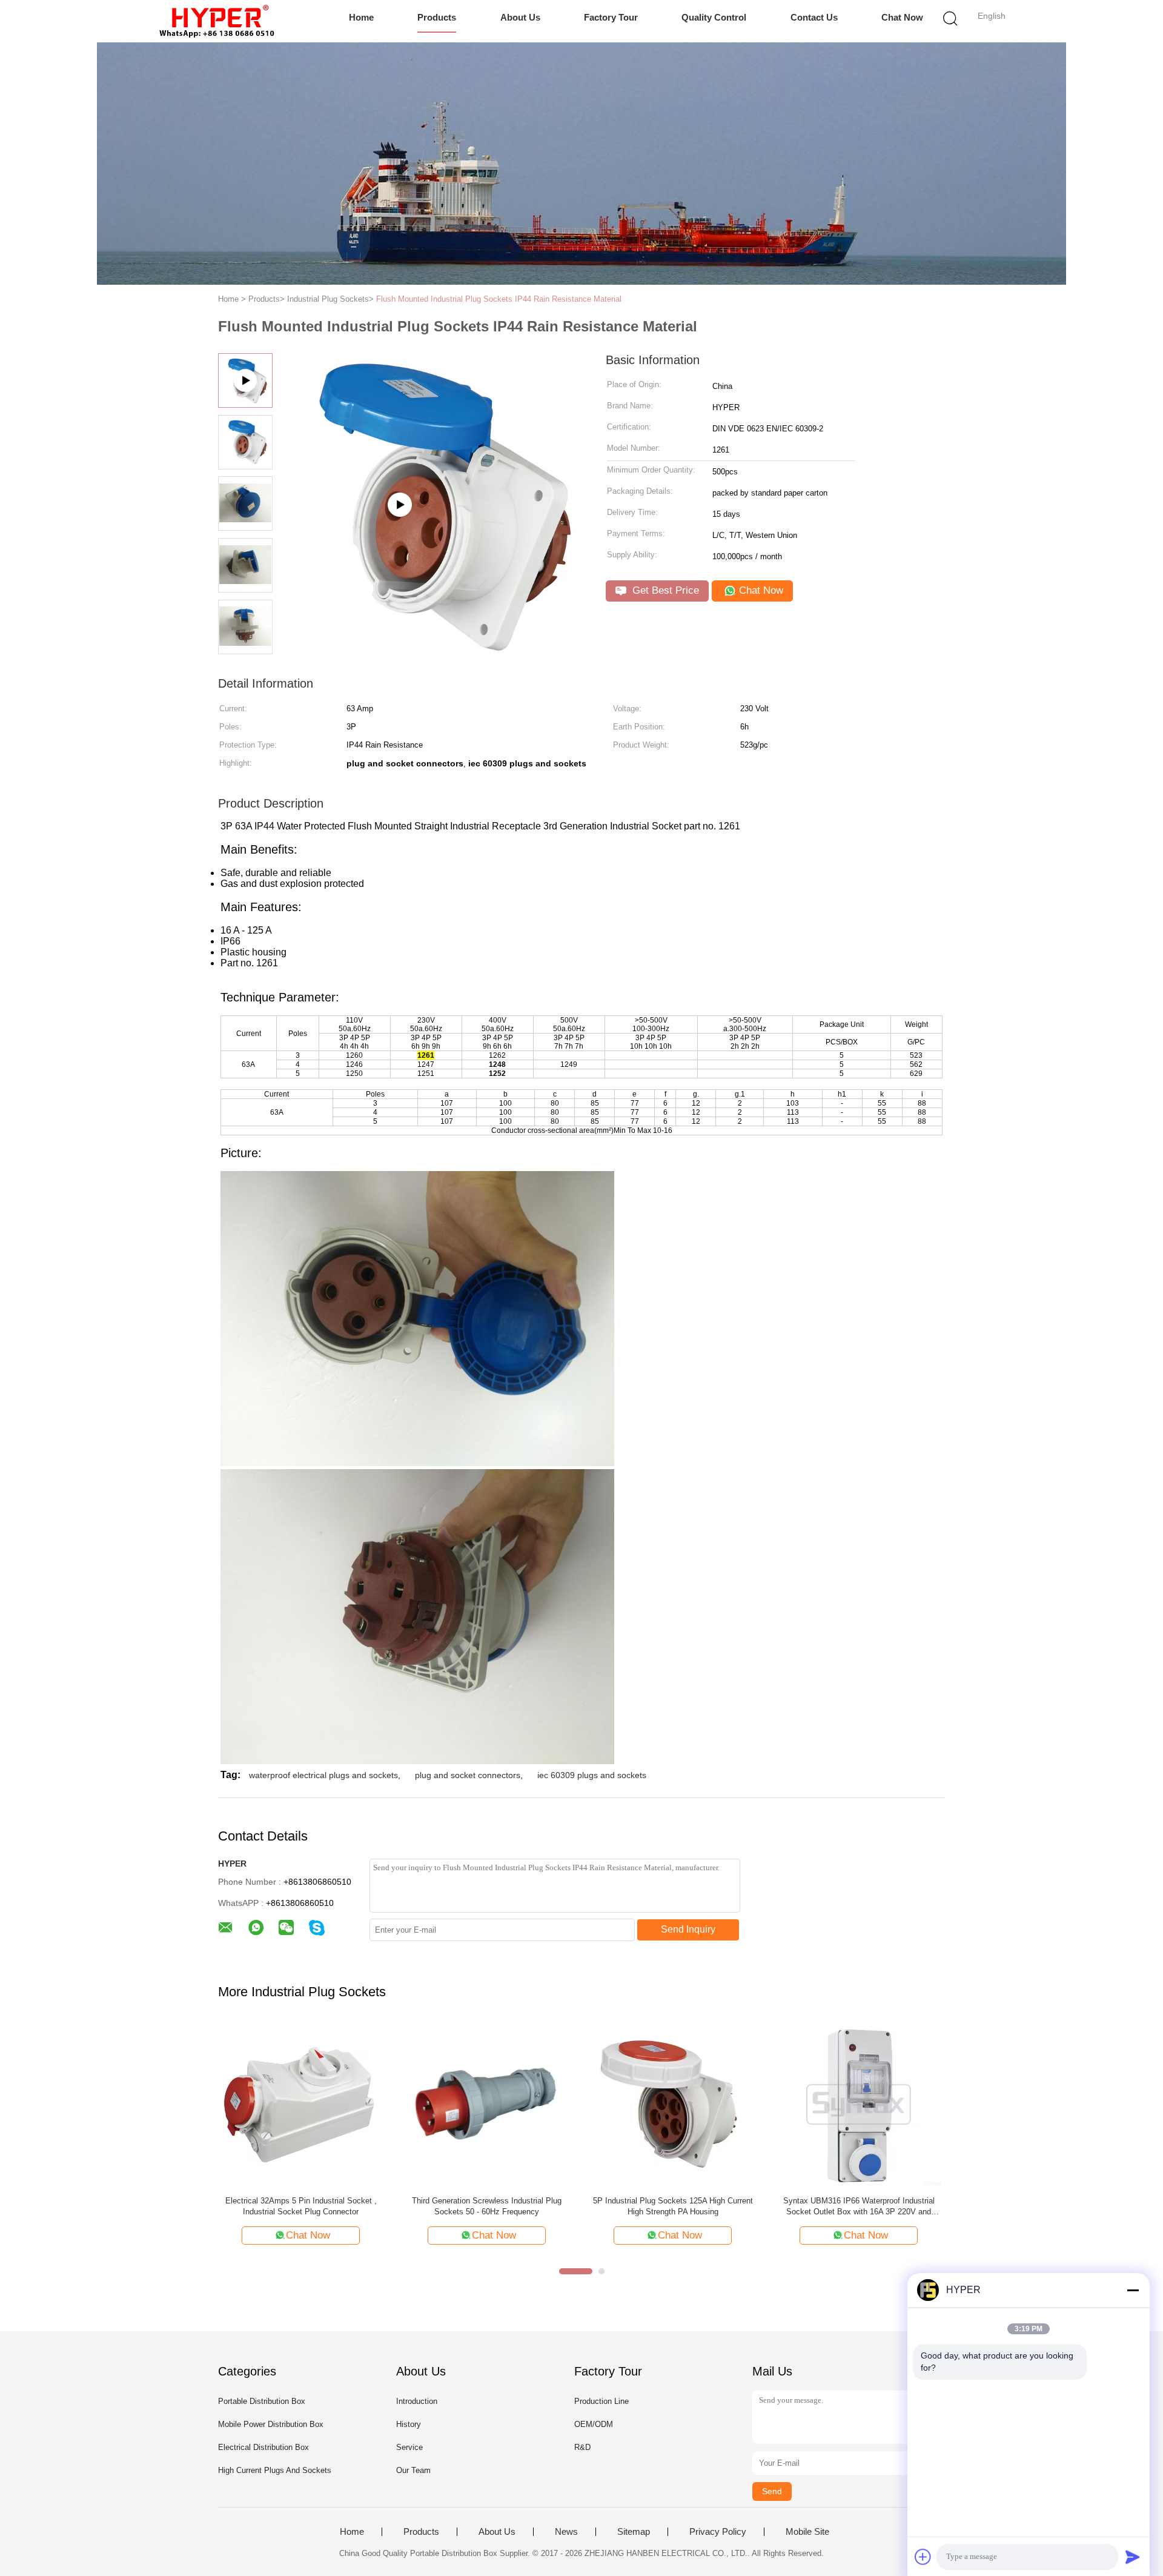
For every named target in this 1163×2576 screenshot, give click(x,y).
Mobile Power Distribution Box (271, 2424)
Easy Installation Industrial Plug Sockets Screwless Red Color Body (301, 2206)
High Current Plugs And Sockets (275, 2470)
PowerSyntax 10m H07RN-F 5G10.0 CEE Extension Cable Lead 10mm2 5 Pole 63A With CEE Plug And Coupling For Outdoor (673, 2207)
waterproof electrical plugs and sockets (323, 1775)
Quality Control (714, 17)
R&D (582, 2447)
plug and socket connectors (468, 1775)
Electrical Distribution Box (263, 2447)
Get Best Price (664, 590)
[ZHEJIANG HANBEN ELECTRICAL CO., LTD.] (217, 21)
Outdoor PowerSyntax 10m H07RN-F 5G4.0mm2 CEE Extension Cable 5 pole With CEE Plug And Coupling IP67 (859, 2207)
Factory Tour (611, 17)
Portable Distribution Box (262, 2401)
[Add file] (923, 2557)
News (566, 2532)
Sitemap (634, 2532)
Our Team (413, 2470)
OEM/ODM (594, 2424)
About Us (520, 17)
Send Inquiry (688, 1929)
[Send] (1133, 2557)
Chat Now (902, 17)
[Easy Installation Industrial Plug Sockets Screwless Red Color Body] (301, 2104)
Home (361, 17)
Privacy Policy (718, 2532)
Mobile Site (807, 2532)
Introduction (417, 2401)
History (409, 2424)
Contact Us (814, 17)
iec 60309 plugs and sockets (592, 1775)
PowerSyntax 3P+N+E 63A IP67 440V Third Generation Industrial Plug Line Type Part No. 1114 (487, 2207)
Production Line (601, 2401)
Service (409, 2447)
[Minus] (1133, 2290)
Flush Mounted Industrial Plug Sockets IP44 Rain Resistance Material (499, 299)
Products (437, 17)
